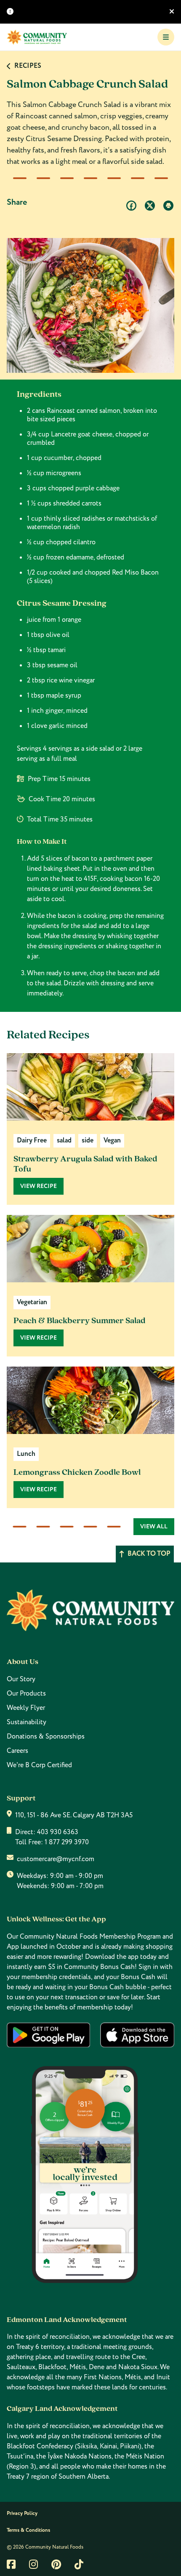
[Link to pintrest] (56, 2564)
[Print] (168, 206)
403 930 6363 (58, 1832)
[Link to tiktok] (79, 2564)
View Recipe (39, 1186)
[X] (150, 206)
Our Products (26, 1693)
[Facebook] (131, 206)
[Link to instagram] (33, 2564)
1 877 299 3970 (67, 1842)
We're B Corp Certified (39, 1765)
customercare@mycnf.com (56, 1859)
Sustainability (27, 1722)
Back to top (149, 1554)
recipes (28, 66)
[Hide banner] (172, 12)
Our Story (21, 1679)
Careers (17, 1751)
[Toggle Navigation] (166, 37)
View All (154, 1527)
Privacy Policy (22, 2513)
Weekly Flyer (26, 1708)
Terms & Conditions (28, 2530)
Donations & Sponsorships (46, 1736)
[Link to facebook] (11, 2564)
